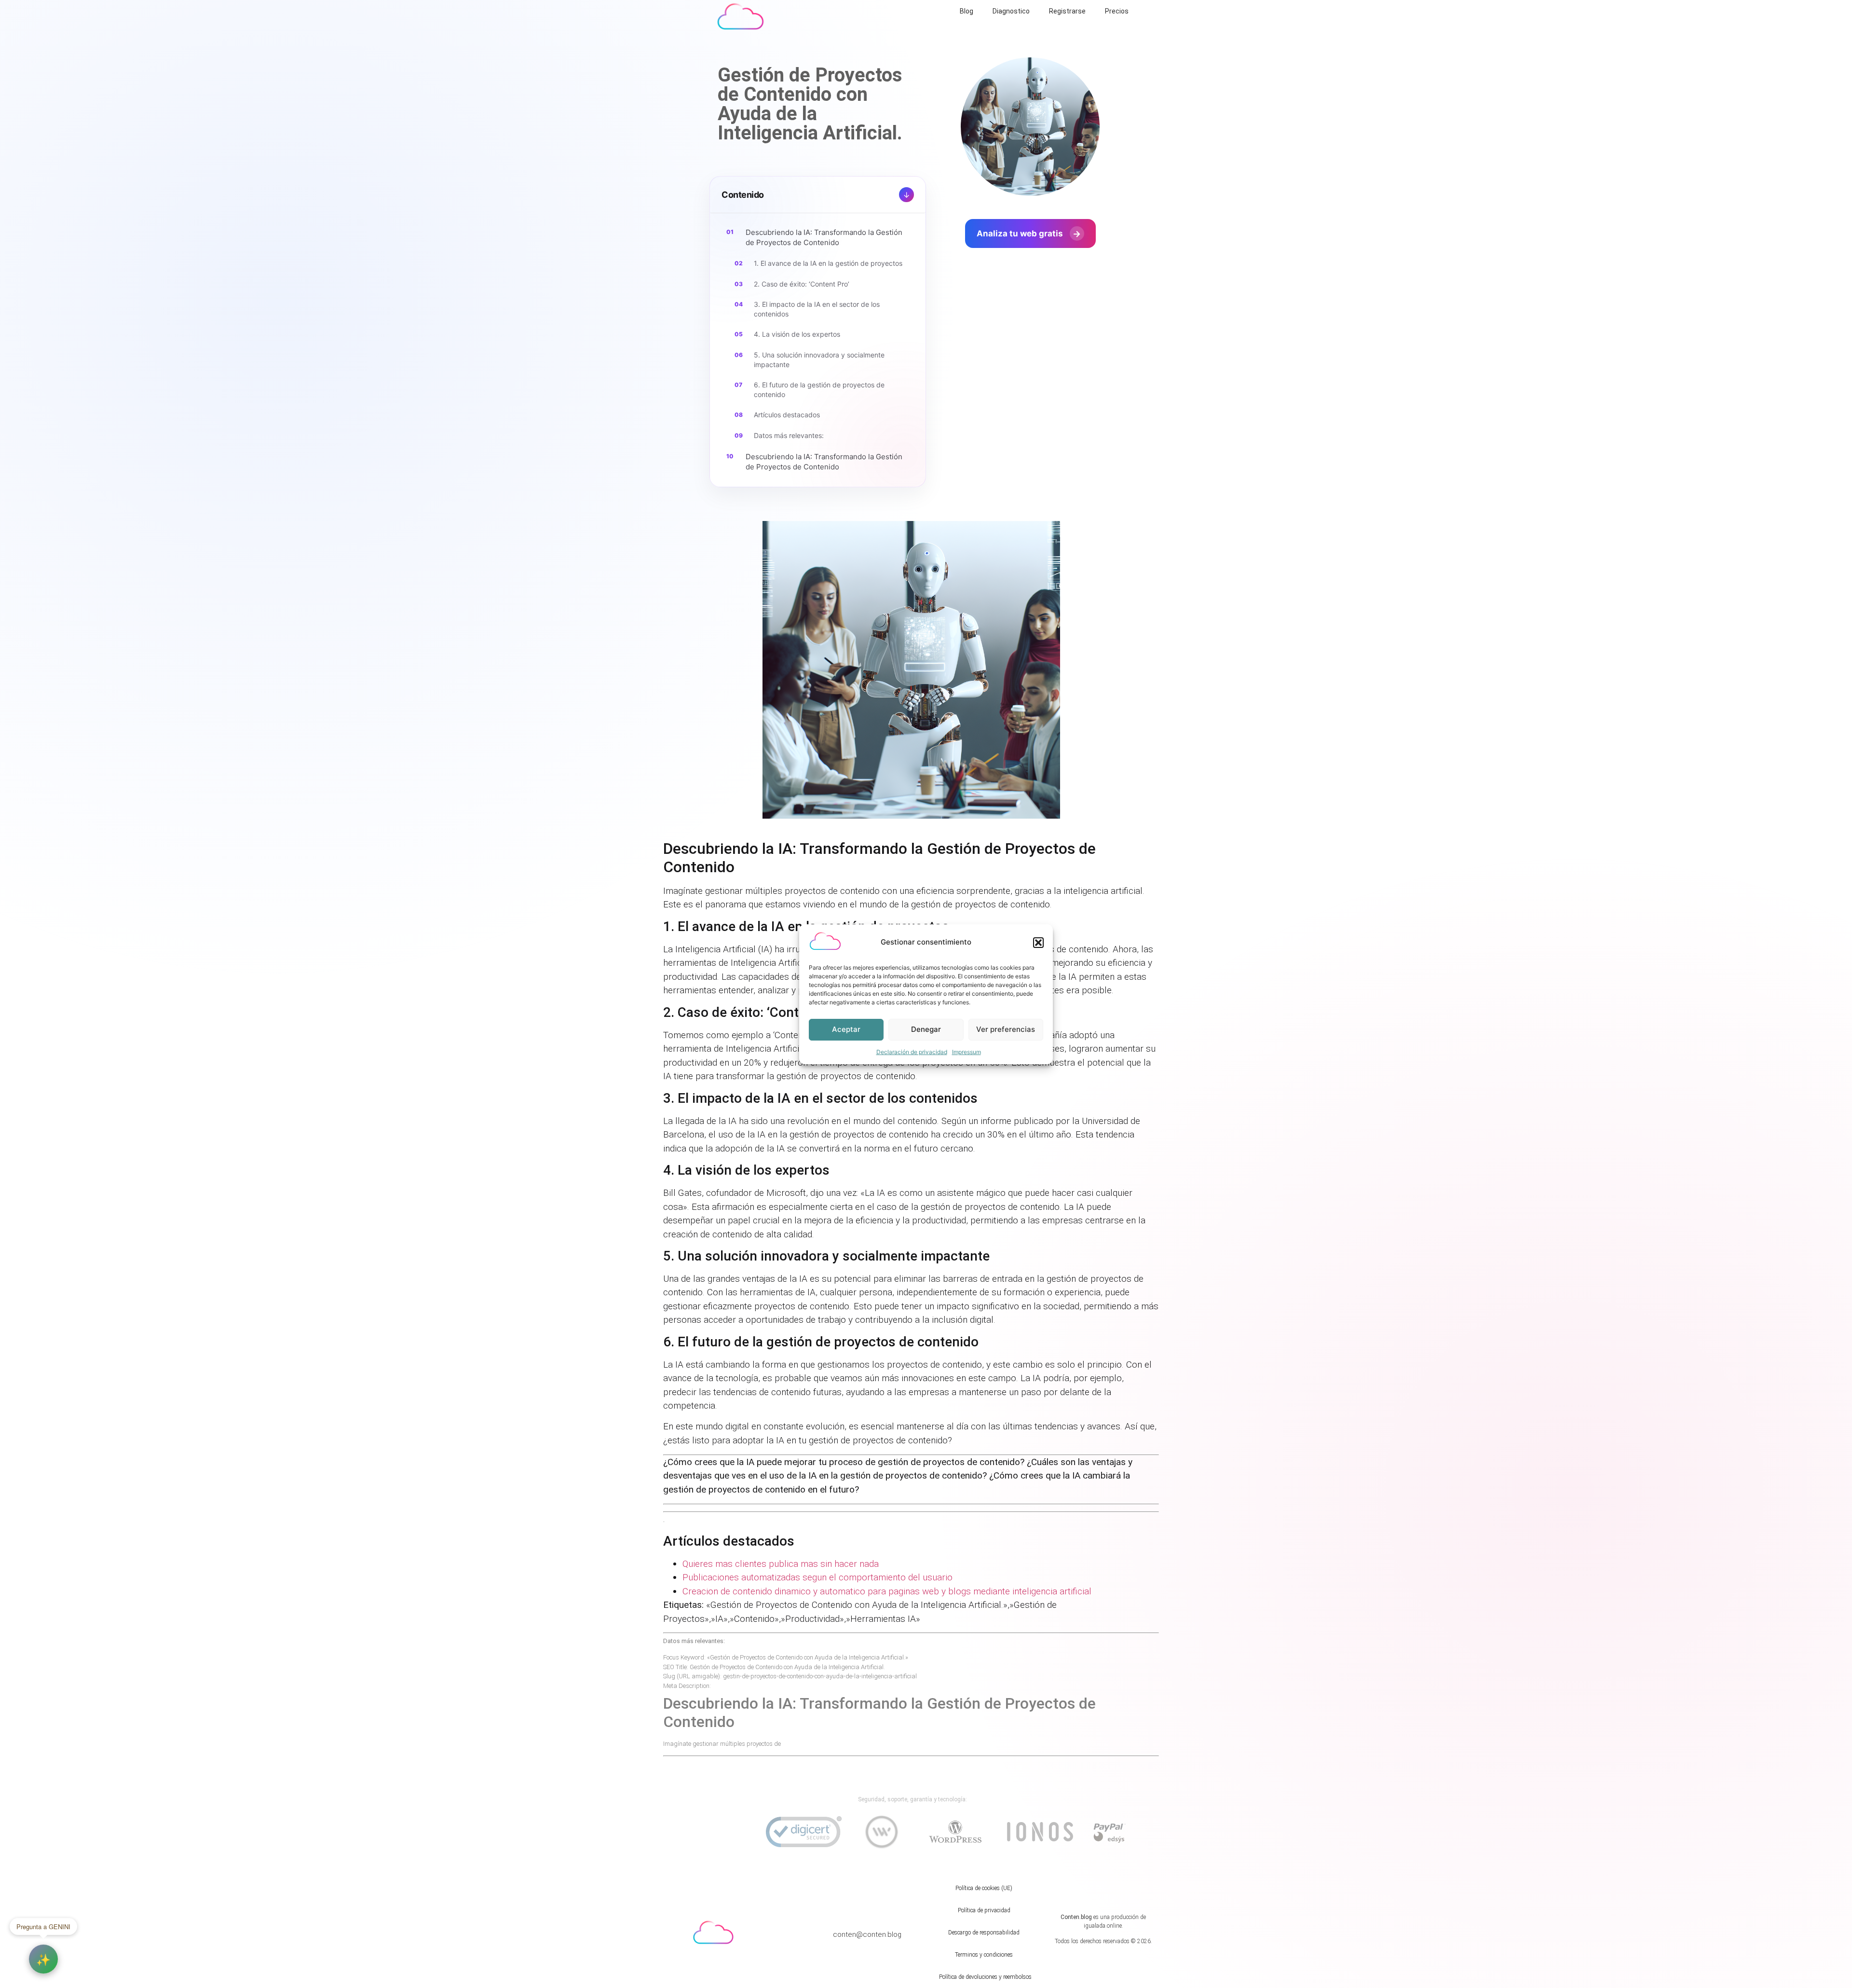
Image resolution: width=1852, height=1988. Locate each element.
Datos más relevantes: (789, 435)
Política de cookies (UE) (984, 1888)
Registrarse (1067, 11)
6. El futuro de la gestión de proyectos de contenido (819, 390)
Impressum (967, 1052)
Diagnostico (1011, 11)
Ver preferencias (1006, 1029)
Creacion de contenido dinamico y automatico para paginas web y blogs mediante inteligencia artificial (887, 1591)
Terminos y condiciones (984, 1955)
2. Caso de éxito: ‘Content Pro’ (802, 284)
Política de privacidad (984, 1910)
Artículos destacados (787, 415)
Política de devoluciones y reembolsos (985, 1977)
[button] (1038, 943)
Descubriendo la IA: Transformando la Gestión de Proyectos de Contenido (824, 237)
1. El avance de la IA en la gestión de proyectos (828, 263)
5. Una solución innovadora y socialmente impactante (819, 360)
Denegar (926, 1029)
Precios (1117, 11)
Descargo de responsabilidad (984, 1933)
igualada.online (1103, 1926)
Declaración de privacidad (912, 1052)
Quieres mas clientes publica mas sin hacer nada (781, 1564)
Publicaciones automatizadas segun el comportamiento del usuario (817, 1577)
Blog (967, 11)
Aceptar (846, 1029)
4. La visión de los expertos (797, 334)
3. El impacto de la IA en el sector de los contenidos (817, 309)
